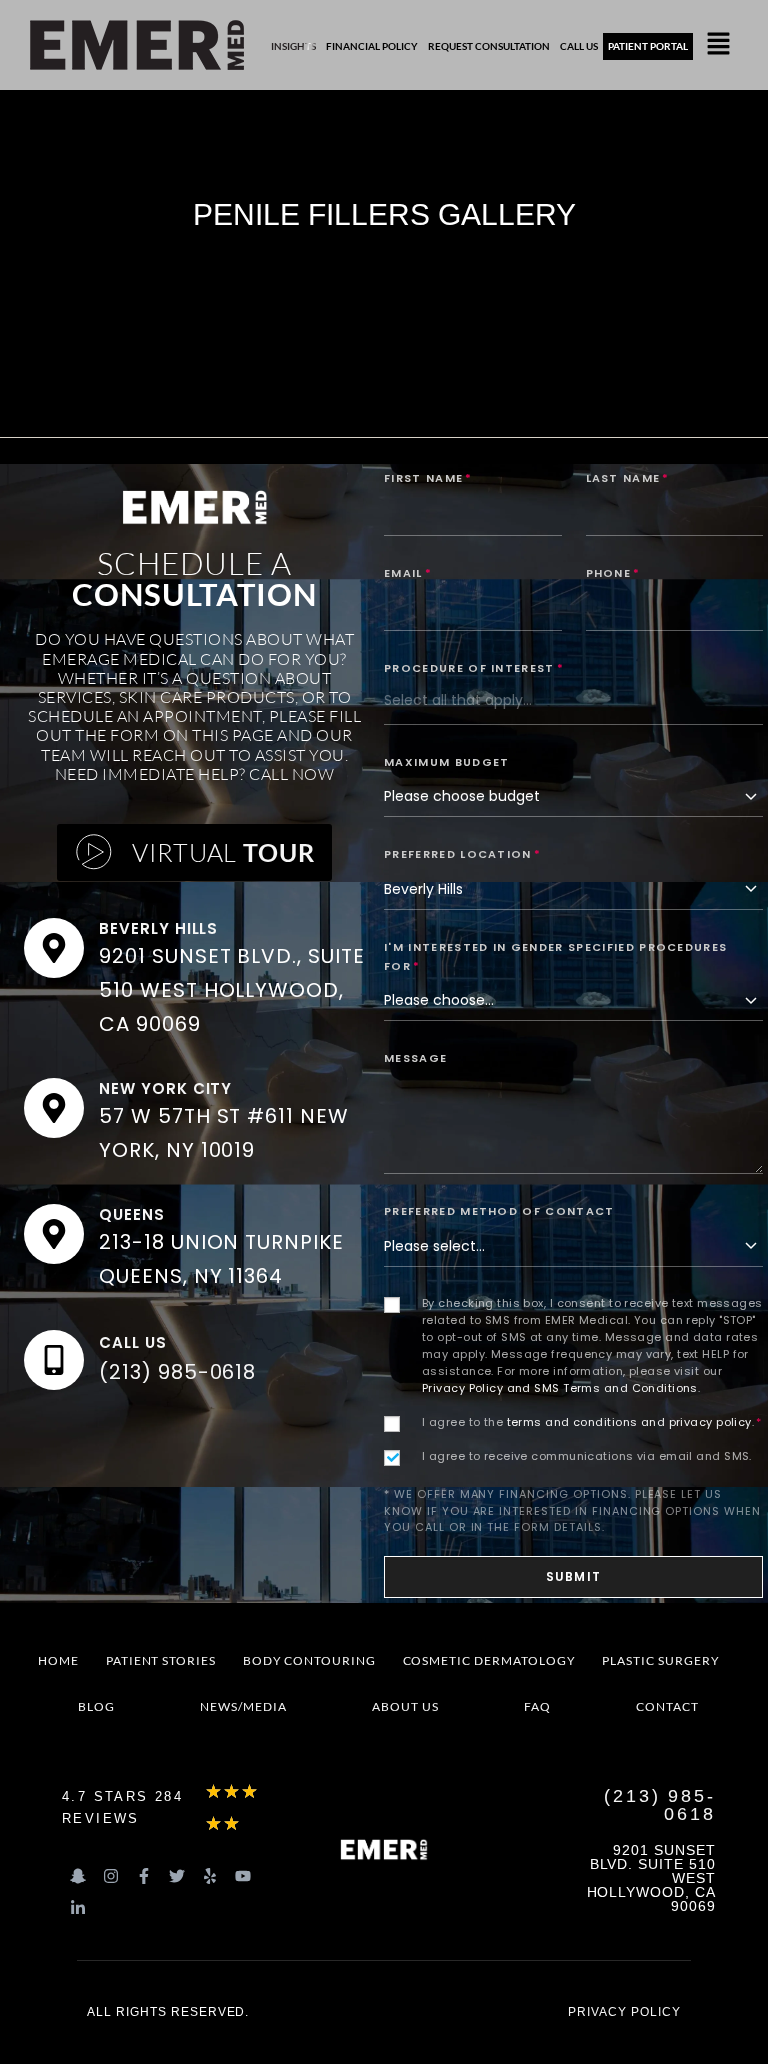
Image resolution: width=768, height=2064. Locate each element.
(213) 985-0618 (177, 1372)
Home (58, 1660)
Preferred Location (462, 854)
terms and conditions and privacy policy (629, 1422)
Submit (573, 1576)
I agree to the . (592, 1422)
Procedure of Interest (474, 668)
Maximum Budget (446, 762)
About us (405, 1706)
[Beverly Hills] (54, 948)
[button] (719, 45)
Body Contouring (309, 1660)
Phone (613, 573)
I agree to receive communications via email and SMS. (587, 1456)
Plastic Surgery (660, 1660)
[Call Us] (54, 1360)
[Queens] (54, 1234)
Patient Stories (161, 1660)
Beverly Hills (158, 928)
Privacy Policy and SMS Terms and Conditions (560, 1388)
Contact (667, 1706)
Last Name (628, 478)
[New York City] (54, 1108)
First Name (428, 478)
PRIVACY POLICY (624, 2012)
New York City (165, 1088)
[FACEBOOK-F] (144, 1876)
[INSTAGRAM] (111, 1876)
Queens (132, 1214)
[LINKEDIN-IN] (78, 1908)
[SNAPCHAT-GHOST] (78, 1876)
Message (415, 1058)
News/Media (243, 1706)
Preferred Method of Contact (499, 1211)
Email (408, 573)
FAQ (537, 1706)
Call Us (133, 1342)
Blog (96, 1706)
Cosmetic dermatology (489, 1660)
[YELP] (210, 1876)
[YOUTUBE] (243, 1876)
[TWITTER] (177, 1876)
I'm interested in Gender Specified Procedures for (555, 956)
